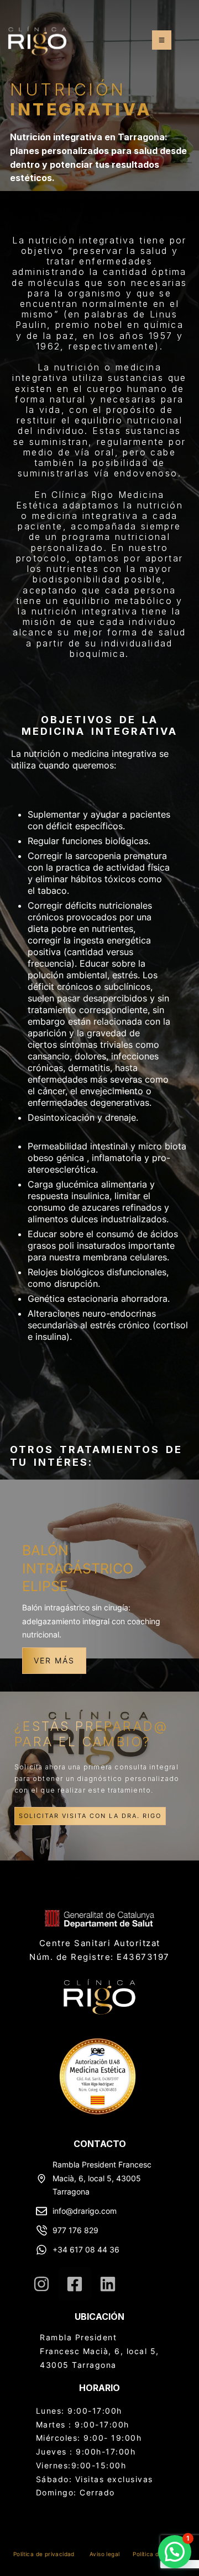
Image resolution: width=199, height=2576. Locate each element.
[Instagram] (41, 2284)
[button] (162, 40)
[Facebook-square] (75, 2284)
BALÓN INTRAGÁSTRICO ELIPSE (78, 1568)
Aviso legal (104, 2554)
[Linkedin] (108, 2284)
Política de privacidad (44, 2554)
